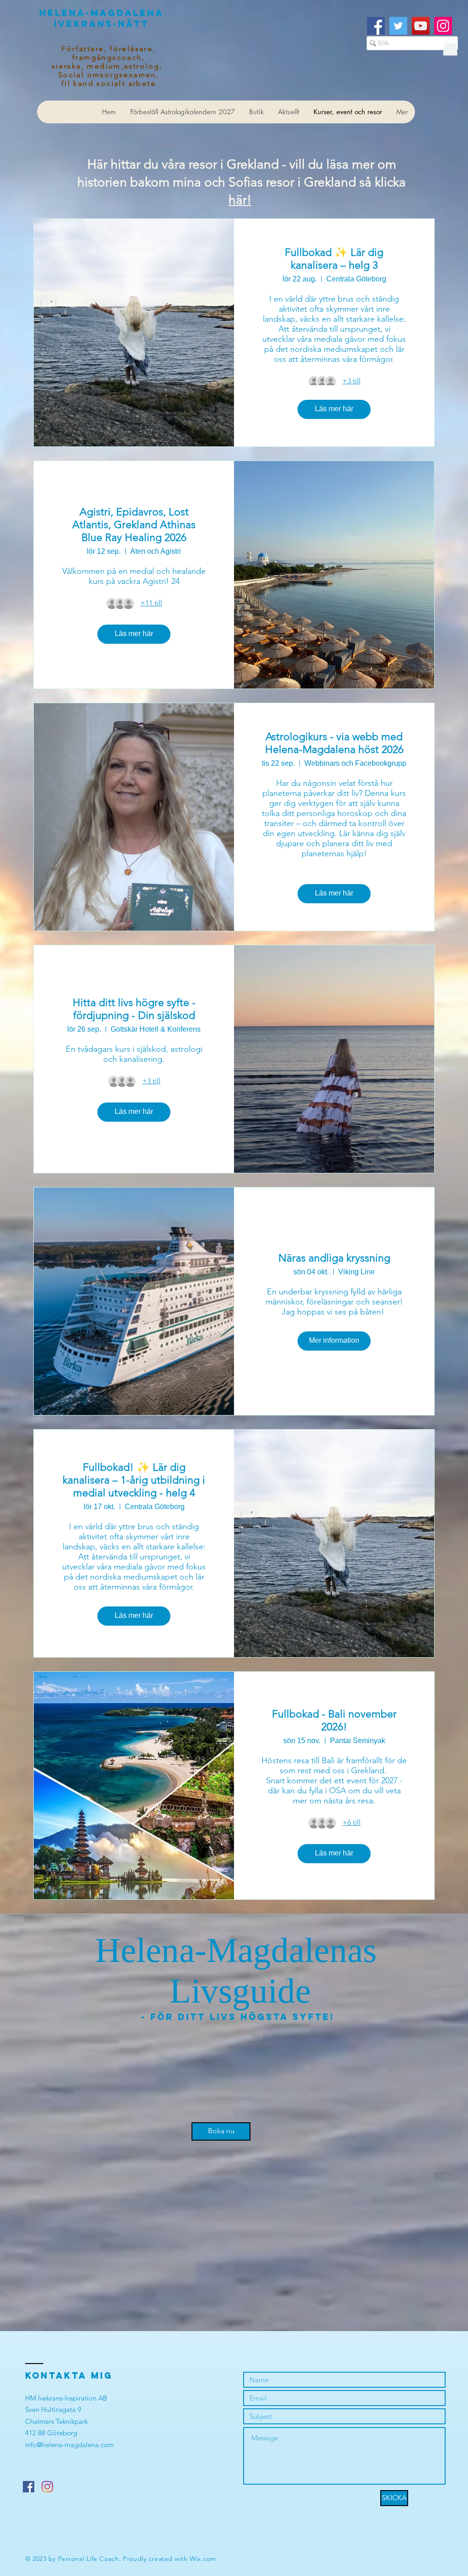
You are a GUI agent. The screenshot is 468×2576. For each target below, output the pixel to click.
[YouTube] (421, 26)
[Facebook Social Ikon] (29, 2487)
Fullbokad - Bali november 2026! (334, 1720)
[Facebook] (376, 26)
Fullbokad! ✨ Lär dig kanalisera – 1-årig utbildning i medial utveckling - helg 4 (134, 1480)
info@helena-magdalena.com (69, 2445)
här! (240, 200)
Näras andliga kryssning (334, 1258)
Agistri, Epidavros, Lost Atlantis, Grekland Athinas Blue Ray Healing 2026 (134, 525)
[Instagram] (443, 26)
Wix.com (203, 2559)
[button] (450, 46)
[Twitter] (398, 26)
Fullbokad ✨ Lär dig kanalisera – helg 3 (334, 259)
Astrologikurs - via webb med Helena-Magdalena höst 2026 (334, 743)
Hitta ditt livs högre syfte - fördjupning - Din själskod (134, 1009)
